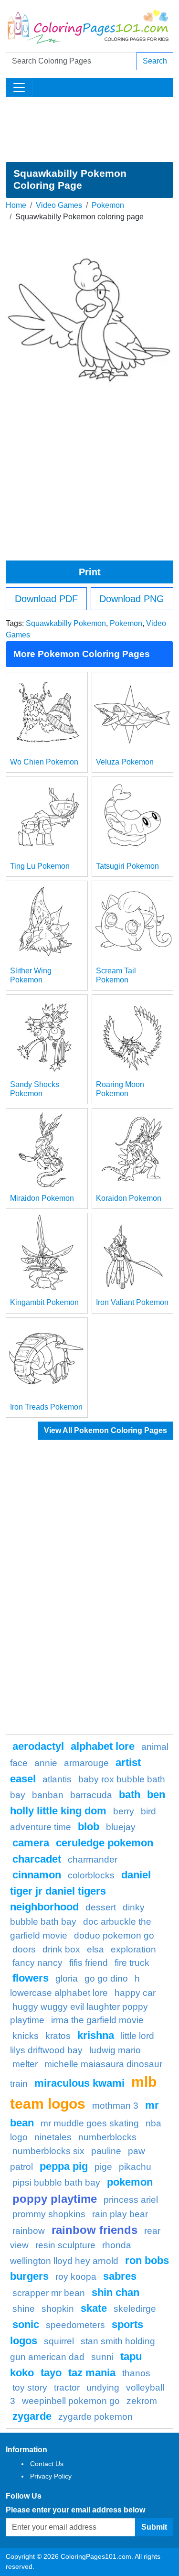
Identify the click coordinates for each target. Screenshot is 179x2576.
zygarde (32, 2416)
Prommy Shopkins (49, 2214)
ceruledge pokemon (105, 1843)
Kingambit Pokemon (44, 1302)
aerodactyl (38, 1746)
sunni (102, 2357)
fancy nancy (37, 1963)
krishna (96, 2035)
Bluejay (121, 1827)
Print (90, 572)
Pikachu (135, 2167)
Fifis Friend (89, 1963)
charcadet (37, 1859)
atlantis (57, 1779)
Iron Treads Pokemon (46, 1407)
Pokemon (108, 205)
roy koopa (76, 2277)
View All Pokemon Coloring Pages (105, 1430)
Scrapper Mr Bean (49, 2293)
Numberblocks (107, 2137)
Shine (24, 2309)
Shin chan (116, 2292)
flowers (31, 1978)
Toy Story (30, 2387)
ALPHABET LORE (103, 1746)
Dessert (101, 1907)
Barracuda (91, 1795)
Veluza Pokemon (125, 762)
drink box (61, 1949)
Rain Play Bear (120, 2214)
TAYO (51, 2373)
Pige (103, 2167)
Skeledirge (135, 2309)
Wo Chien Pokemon (44, 762)
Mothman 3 (115, 2106)
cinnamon (37, 1875)
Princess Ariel (131, 2200)
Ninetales (53, 2137)
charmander (93, 1859)
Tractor (67, 2387)
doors (24, 1949)
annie (46, 1763)
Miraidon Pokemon (42, 1198)
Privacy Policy (51, 2476)
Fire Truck (132, 1963)
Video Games (59, 205)
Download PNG (132, 599)
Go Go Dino (106, 1978)
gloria (67, 1978)
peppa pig (64, 2166)
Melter (25, 2064)
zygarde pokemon (95, 2417)
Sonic (26, 2324)
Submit (154, 2527)
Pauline (106, 2151)
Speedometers (75, 2325)
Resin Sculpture (65, 2245)
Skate (94, 2308)
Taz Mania (92, 2373)
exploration (133, 1949)
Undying (103, 2387)
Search (155, 61)
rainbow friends (95, 2230)
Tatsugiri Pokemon (127, 866)
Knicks (26, 2036)
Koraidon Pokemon (129, 1198)
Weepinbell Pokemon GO (71, 2401)
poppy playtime (55, 2199)
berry (124, 1811)
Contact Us (47, 2464)
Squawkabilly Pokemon (66, 623)
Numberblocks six (48, 2151)
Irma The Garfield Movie (97, 2020)
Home (16, 205)
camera (31, 1843)
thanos (136, 2373)
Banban (48, 1795)
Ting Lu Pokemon (40, 866)
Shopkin (58, 2309)
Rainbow (29, 2231)
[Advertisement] (89, 129)
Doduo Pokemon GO (114, 1935)
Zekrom (142, 2401)
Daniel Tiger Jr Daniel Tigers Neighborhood (80, 1891)
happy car (135, 1993)
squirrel (59, 2341)
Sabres (120, 2276)
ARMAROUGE (86, 1763)
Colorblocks (91, 1875)
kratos (58, 2036)
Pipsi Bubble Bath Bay (56, 2183)
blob (89, 1827)
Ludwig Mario (115, 2050)
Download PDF (46, 599)
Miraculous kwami (79, 2083)
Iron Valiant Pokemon (132, 1302)
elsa (95, 1949)
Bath (130, 1795)
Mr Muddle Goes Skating (90, 2123)
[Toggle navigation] (19, 87)
